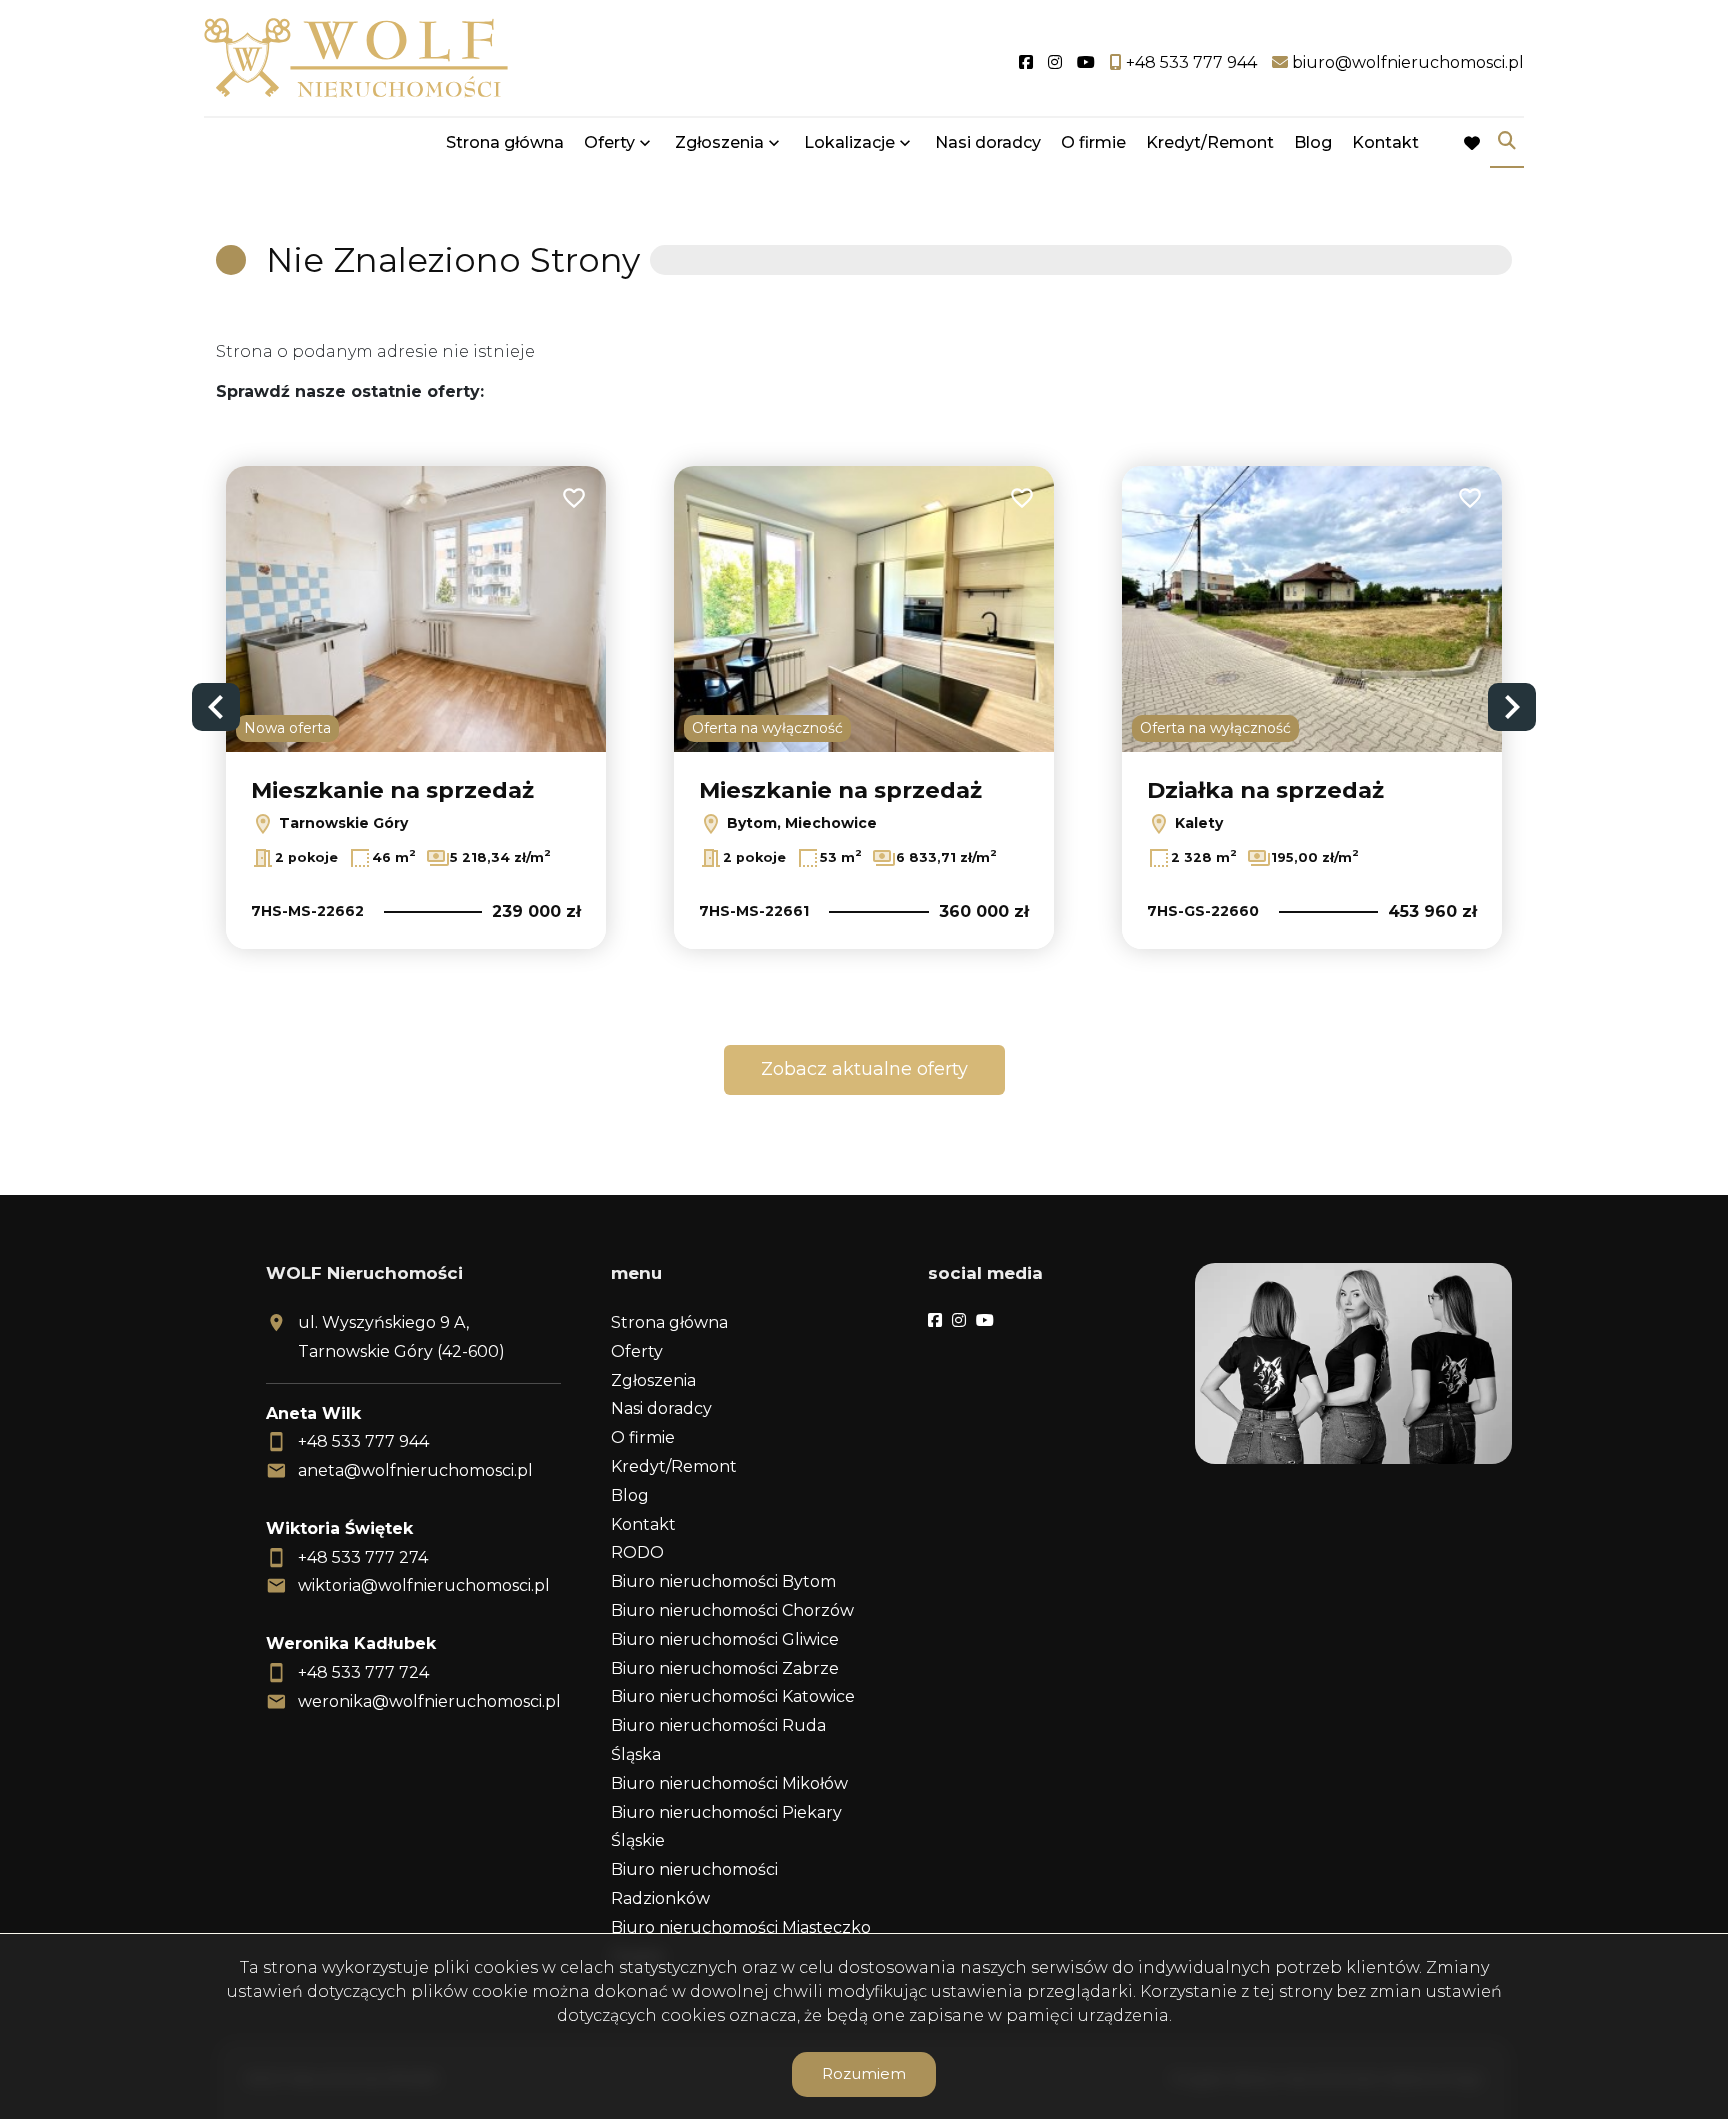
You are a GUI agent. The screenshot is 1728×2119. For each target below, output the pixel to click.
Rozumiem (864, 2073)
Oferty (609, 142)
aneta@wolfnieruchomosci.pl (415, 1470)
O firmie (1093, 142)
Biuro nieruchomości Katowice (733, 1696)
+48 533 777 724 (363, 1672)
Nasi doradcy (988, 142)
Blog (1313, 142)
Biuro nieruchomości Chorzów (732, 1610)
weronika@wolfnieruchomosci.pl (429, 1701)
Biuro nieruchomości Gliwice (725, 1639)
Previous (216, 707)
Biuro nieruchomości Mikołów (729, 1783)
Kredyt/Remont (1210, 142)
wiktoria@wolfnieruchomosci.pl (424, 1585)
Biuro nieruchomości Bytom (723, 1581)
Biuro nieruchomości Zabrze (725, 1668)
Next (1512, 707)
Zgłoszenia (653, 1380)
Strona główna (505, 142)
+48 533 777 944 (363, 1441)
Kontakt (1385, 142)
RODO (637, 1552)
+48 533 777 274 (363, 1557)
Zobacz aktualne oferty (864, 1069)
